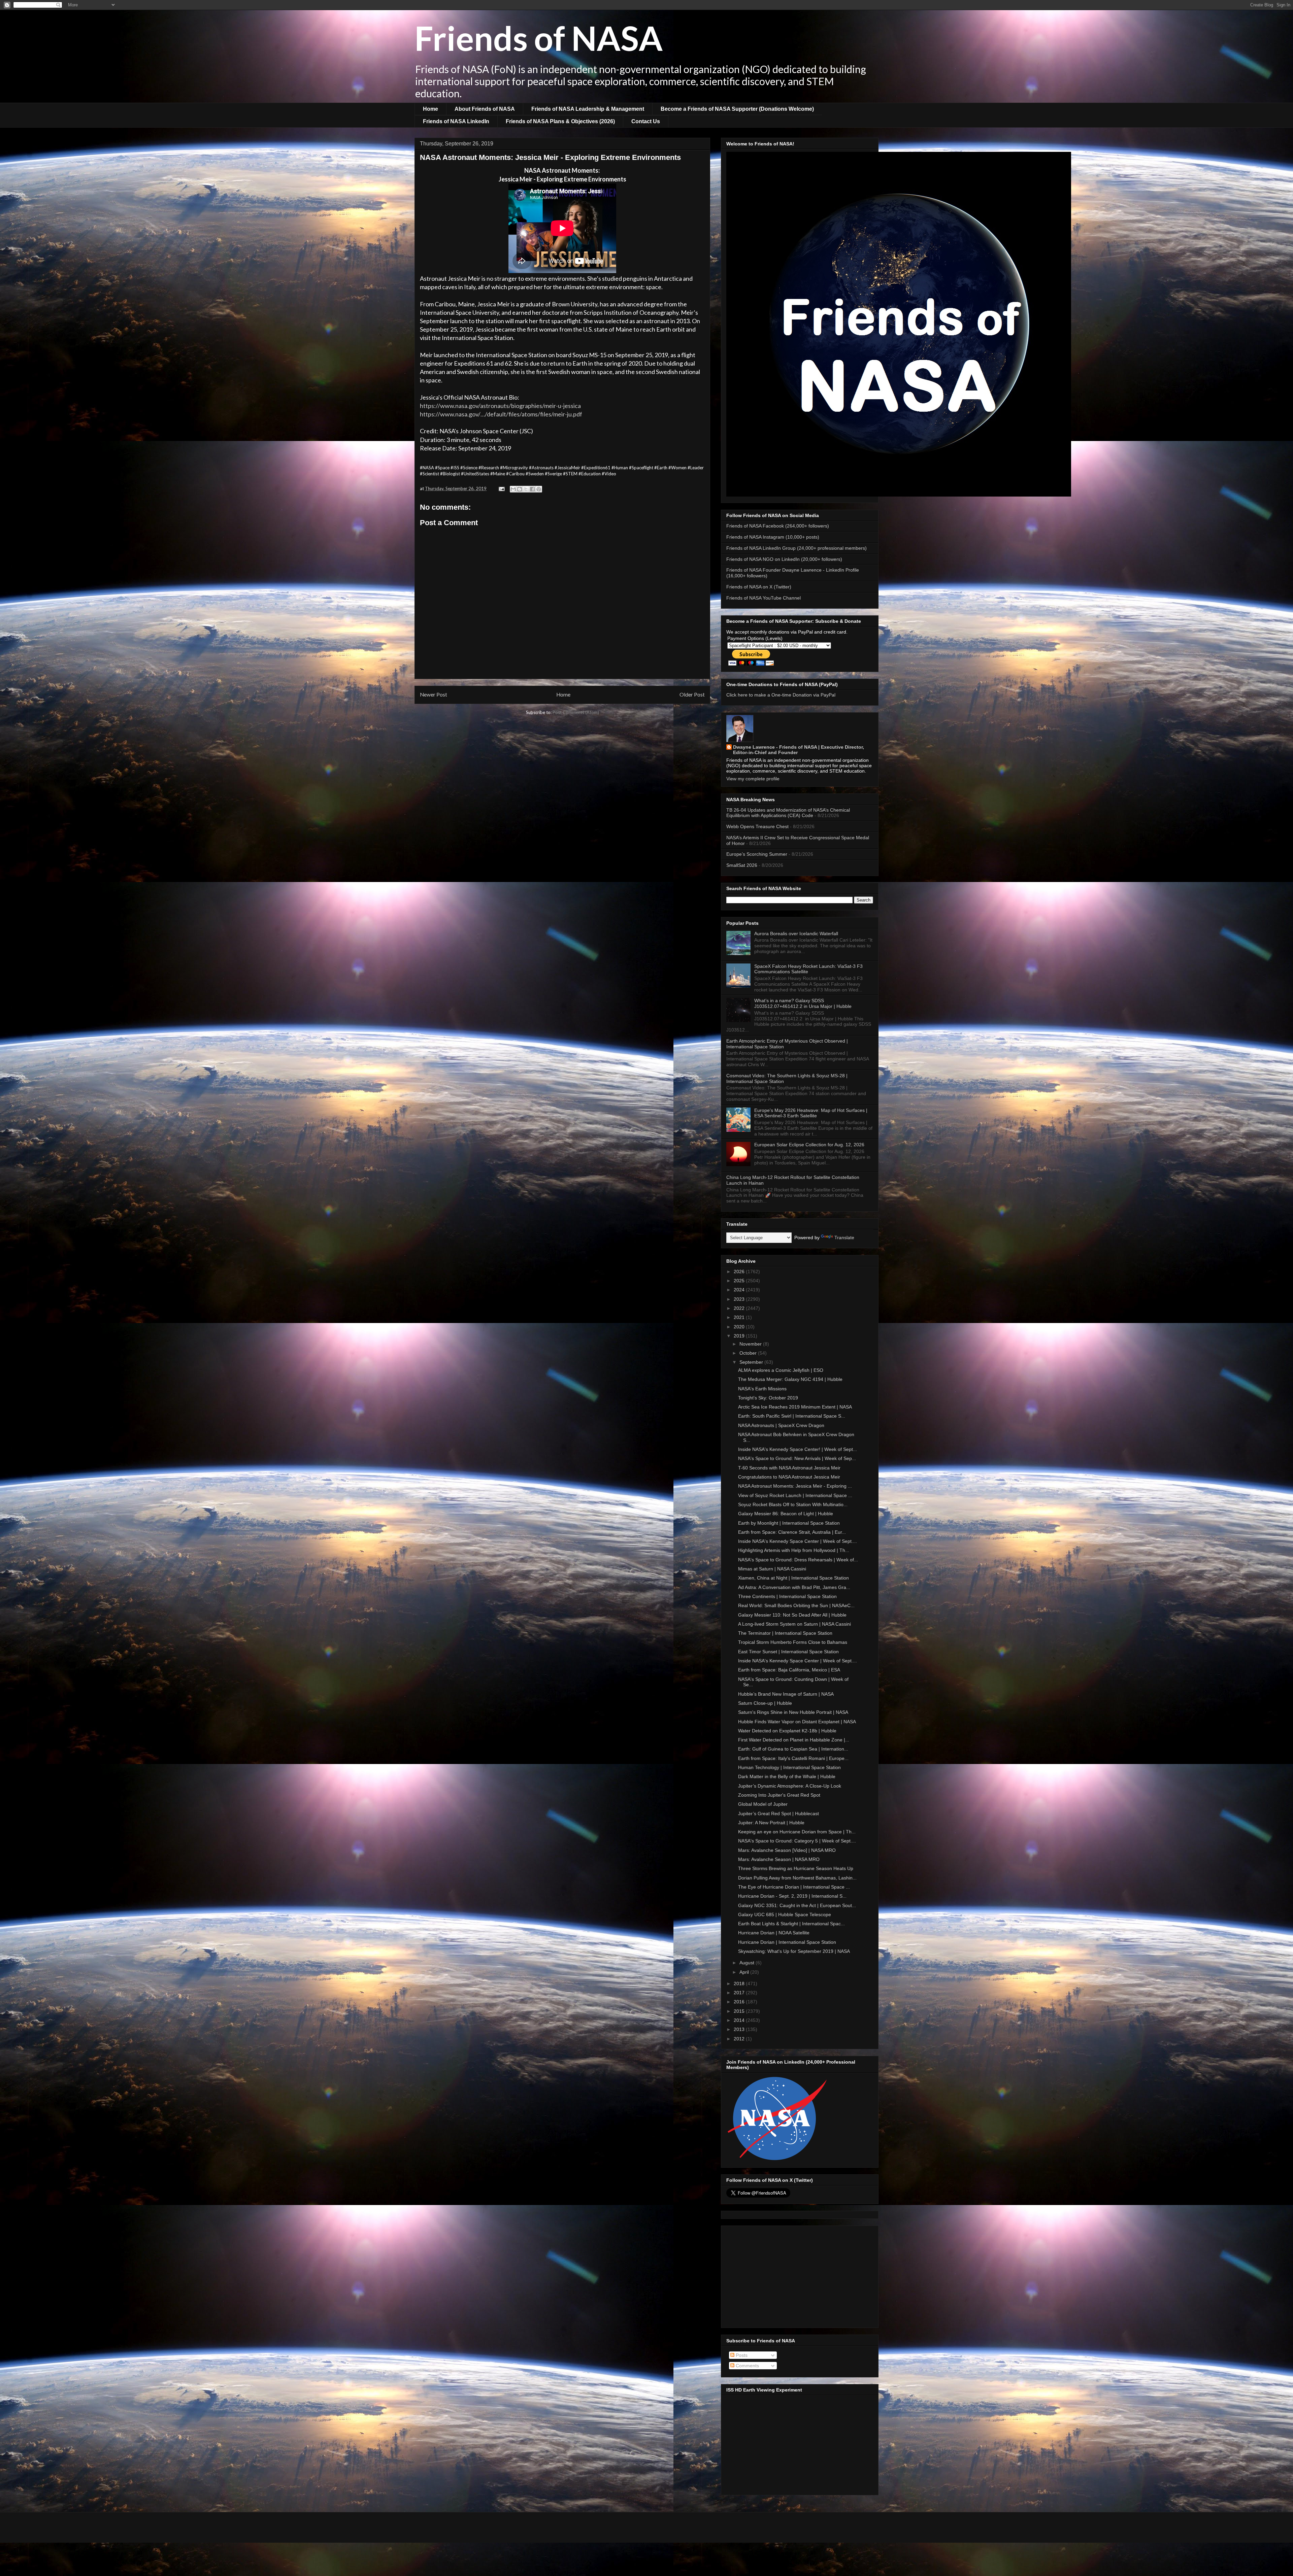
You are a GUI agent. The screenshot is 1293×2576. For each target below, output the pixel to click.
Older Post (692, 694)
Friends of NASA (539, 38)
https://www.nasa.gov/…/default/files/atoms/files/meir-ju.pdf (501, 414)
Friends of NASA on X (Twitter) (759, 587)
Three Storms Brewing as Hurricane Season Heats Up (796, 1868)
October (749, 1353)
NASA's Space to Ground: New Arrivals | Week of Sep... (797, 1458)
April (745, 1972)
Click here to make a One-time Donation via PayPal (781, 695)
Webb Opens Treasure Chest (757, 826)
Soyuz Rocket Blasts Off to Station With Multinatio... (793, 1504)
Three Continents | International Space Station (787, 1596)
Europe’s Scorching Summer (757, 854)
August (748, 1963)
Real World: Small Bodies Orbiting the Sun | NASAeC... (796, 1605)
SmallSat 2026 (742, 865)
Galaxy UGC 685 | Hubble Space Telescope (785, 1914)
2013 (740, 2029)
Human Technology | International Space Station (789, 1767)
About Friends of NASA (485, 109)
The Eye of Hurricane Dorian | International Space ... (794, 1887)
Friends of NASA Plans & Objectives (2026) (560, 121)
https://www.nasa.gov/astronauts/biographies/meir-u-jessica (500, 406)
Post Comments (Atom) (576, 712)
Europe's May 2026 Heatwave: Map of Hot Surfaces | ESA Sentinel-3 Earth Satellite (811, 1113)
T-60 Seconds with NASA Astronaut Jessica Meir (789, 1468)
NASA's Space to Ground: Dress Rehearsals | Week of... (798, 1560)
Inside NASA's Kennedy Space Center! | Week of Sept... (798, 1449)
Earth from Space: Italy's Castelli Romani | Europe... (793, 1758)
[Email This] (513, 489)
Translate (844, 1238)
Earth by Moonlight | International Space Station (789, 1523)
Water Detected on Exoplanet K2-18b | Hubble (787, 1731)
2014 (740, 2020)
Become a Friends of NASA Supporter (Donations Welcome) (737, 109)
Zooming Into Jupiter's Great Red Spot (779, 1795)
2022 (740, 1308)
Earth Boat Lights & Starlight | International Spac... (791, 1924)
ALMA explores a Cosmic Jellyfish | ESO (781, 1370)
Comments (747, 2366)
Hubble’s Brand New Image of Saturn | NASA (786, 1694)
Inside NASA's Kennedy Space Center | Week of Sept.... (798, 1541)
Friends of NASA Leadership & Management (588, 109)
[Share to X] (526, 489)
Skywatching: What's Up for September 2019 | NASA (794, 1951)
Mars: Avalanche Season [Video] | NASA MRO (787, 1850)
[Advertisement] (800, 2275)
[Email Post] (501, 488)
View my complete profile (753, 779)
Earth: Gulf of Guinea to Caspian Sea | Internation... (793, 1749)
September (752, 1362)
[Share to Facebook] (532, 489)
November (751, 1344)
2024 (740, 1290)
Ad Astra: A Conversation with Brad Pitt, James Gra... (794, 1587)
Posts (741, 2355)
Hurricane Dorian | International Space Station (787, 1942)
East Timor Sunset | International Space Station (788, 1652)
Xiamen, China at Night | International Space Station (793, 1578)
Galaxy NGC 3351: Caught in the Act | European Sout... (797, 1905)
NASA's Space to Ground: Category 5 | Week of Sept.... (797, 1841)
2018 (740, 1984)
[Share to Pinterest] (539, 489)
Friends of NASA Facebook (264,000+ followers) (778, 526)
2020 (740, 1327)
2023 (740, 1299)
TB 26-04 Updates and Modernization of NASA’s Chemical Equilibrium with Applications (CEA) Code (788, 813)
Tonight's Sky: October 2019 (768, 1398)
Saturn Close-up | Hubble (765, 1703)
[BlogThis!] (520, 489)
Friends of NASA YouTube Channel (764, 598)
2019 (740, 1336)
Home (430, 109)
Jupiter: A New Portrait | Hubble (771, 1823)
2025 (740, 1281)
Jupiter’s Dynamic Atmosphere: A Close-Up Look (790, 1786)
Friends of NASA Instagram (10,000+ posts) (773, 537)
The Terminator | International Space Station (785, 1633)
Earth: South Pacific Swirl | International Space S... (792, 1416)
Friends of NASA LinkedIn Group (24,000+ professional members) (797, 548)
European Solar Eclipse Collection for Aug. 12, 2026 (809, 1145)
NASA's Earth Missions (762, 1389)
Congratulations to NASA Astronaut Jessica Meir (789, 1477)
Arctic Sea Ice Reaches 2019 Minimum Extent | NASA (795, 1407)
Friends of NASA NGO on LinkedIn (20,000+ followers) (784, 559)
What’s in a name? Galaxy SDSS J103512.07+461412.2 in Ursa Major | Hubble (803, 1003)
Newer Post (434, 694)
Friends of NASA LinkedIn (456, 121)
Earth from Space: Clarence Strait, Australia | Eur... (792, 1532)
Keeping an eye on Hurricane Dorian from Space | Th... (797, 1832)
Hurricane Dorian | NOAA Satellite (774, 1933)
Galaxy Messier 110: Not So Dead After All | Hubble (792, 1615)
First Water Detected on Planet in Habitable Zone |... (794, 1740)
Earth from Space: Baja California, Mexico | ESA (789, 1670)
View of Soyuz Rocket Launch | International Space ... (795, 1495)
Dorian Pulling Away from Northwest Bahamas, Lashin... (797, 1878)
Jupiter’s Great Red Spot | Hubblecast (778, 1814)
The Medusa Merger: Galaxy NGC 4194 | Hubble (790, 1379)
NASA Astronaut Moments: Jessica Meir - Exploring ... (795, 1486)
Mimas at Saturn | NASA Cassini (772, 1569)
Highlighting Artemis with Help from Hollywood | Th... (794, 1550)
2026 (740, 1272)
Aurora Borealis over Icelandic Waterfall (796, 934)
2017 (740, 1993)
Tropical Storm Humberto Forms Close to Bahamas (793, 1642)
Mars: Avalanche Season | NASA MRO (779, 1859)
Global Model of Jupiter (763, 1804)
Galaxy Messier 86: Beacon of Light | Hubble (786, 1514)
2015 (740, 2011)
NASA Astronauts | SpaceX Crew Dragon (781, 1425)
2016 (740, 2002)
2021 (740, 1317)
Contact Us (646, 121)
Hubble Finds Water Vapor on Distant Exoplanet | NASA (797, 1722)
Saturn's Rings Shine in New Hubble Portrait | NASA (793, 1712)
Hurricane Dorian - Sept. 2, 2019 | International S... (792, 1896)
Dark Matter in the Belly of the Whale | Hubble (787, 1776)
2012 (740, 2039)
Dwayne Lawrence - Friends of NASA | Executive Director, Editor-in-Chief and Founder (799, 750)
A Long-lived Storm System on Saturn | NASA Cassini (794, 1624)
